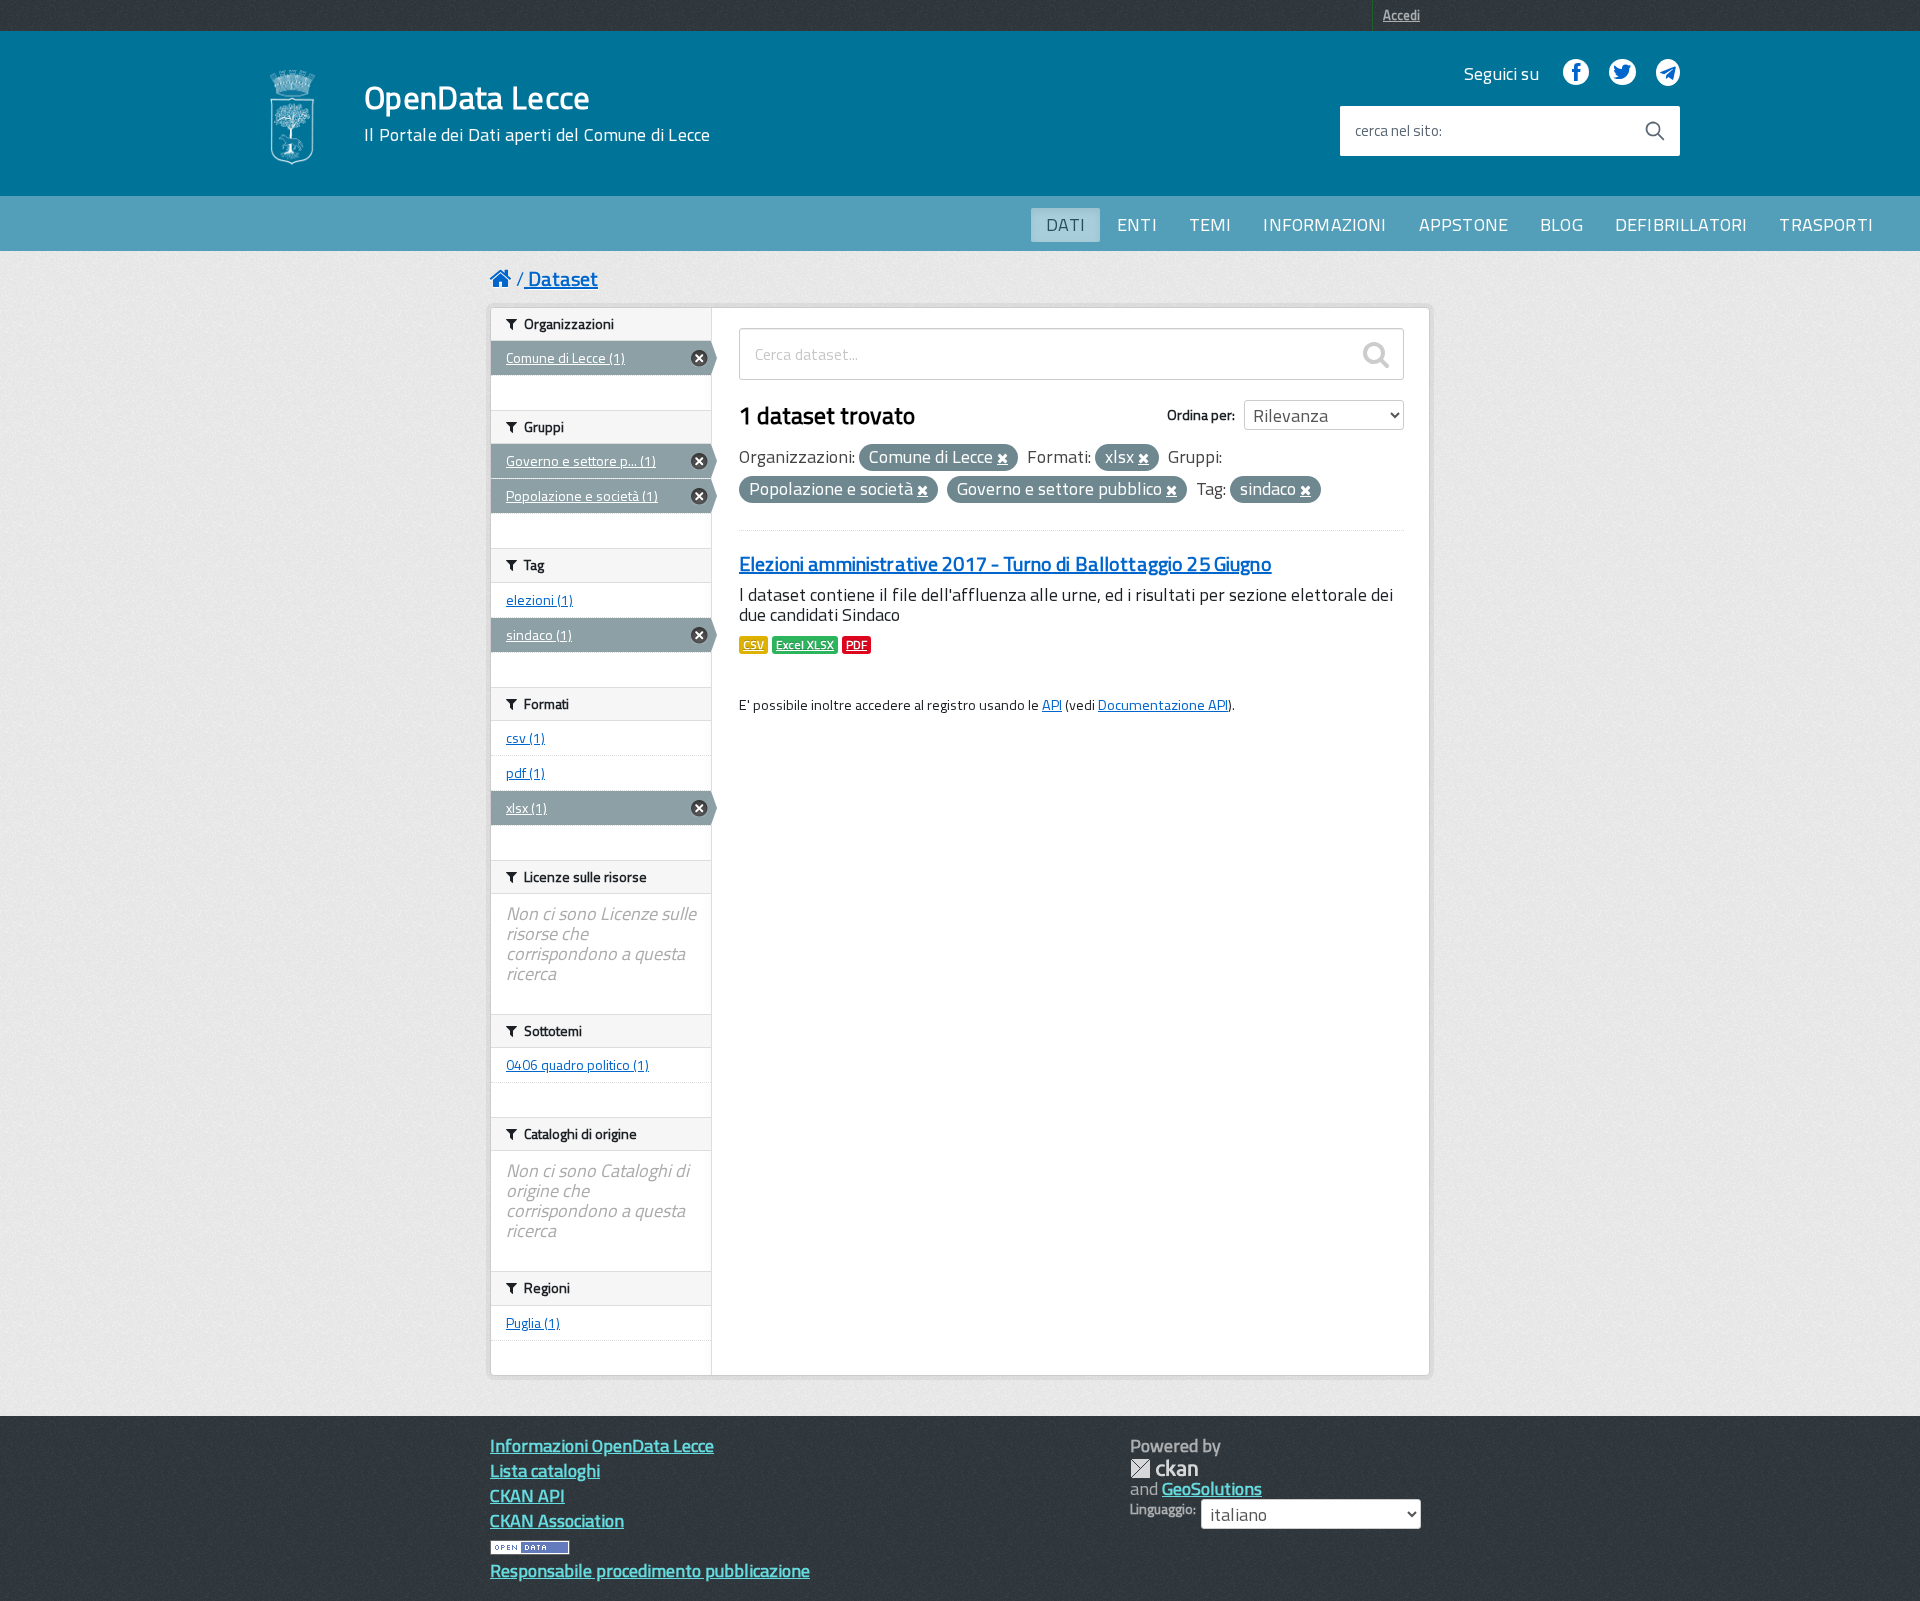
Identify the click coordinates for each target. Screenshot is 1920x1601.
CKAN (1164, 1468)
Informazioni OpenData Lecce (602, 1445)
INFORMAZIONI (1324, 224)
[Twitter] (1622, 73)
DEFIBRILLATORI (1681, 224)
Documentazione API (1163, 705)
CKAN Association (557, 1520)
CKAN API (527, 1495)
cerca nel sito (1397, 131)
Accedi (1401, 15)
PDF (856, 645)
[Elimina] (1002, 459)
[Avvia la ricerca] (1655, 131)
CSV (753, 645)
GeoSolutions (1212, 1488)
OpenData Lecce (537, 113)
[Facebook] (1576, 73)
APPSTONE (1463, 224)
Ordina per (1199, 414)
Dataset (563, 278)
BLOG (1561, 224)
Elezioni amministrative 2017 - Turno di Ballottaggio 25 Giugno (1005, 563)
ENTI (1137, 224)
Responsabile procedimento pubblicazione (650, 1570)
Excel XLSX (805, 645)
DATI (1065, 224)
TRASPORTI (1826, 224)
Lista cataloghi (545, 1470)
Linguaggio (1161, 1509)
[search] (1376, 354)
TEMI (1210, 224)
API (1052, 705)
